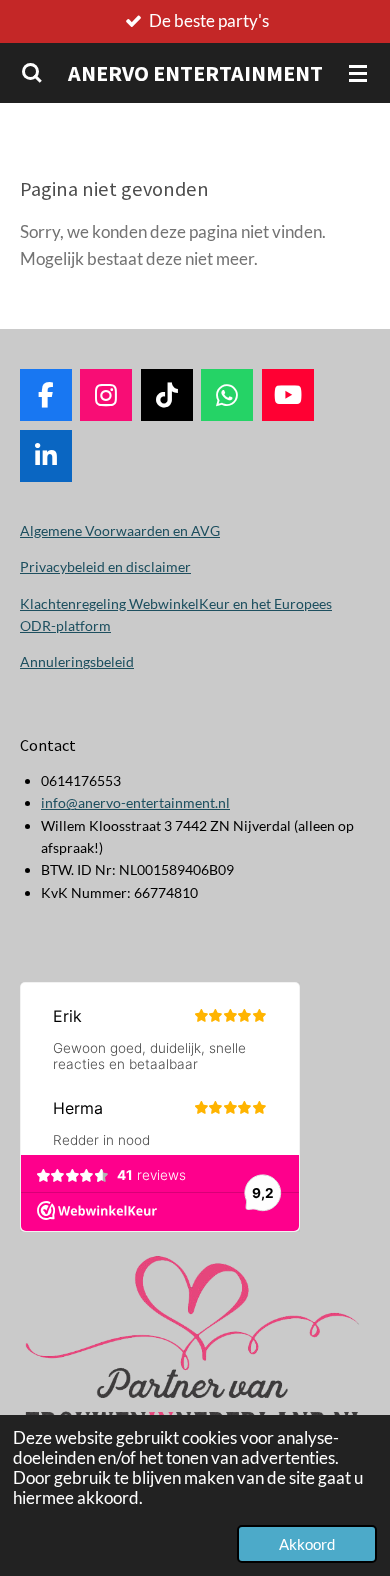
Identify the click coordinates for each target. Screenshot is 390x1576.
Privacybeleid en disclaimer (105, 566)
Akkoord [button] (307, 1544)
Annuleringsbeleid (77, 661)
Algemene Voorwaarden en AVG (120, 530)
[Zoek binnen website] (32, 73)
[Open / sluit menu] (358, 73)
